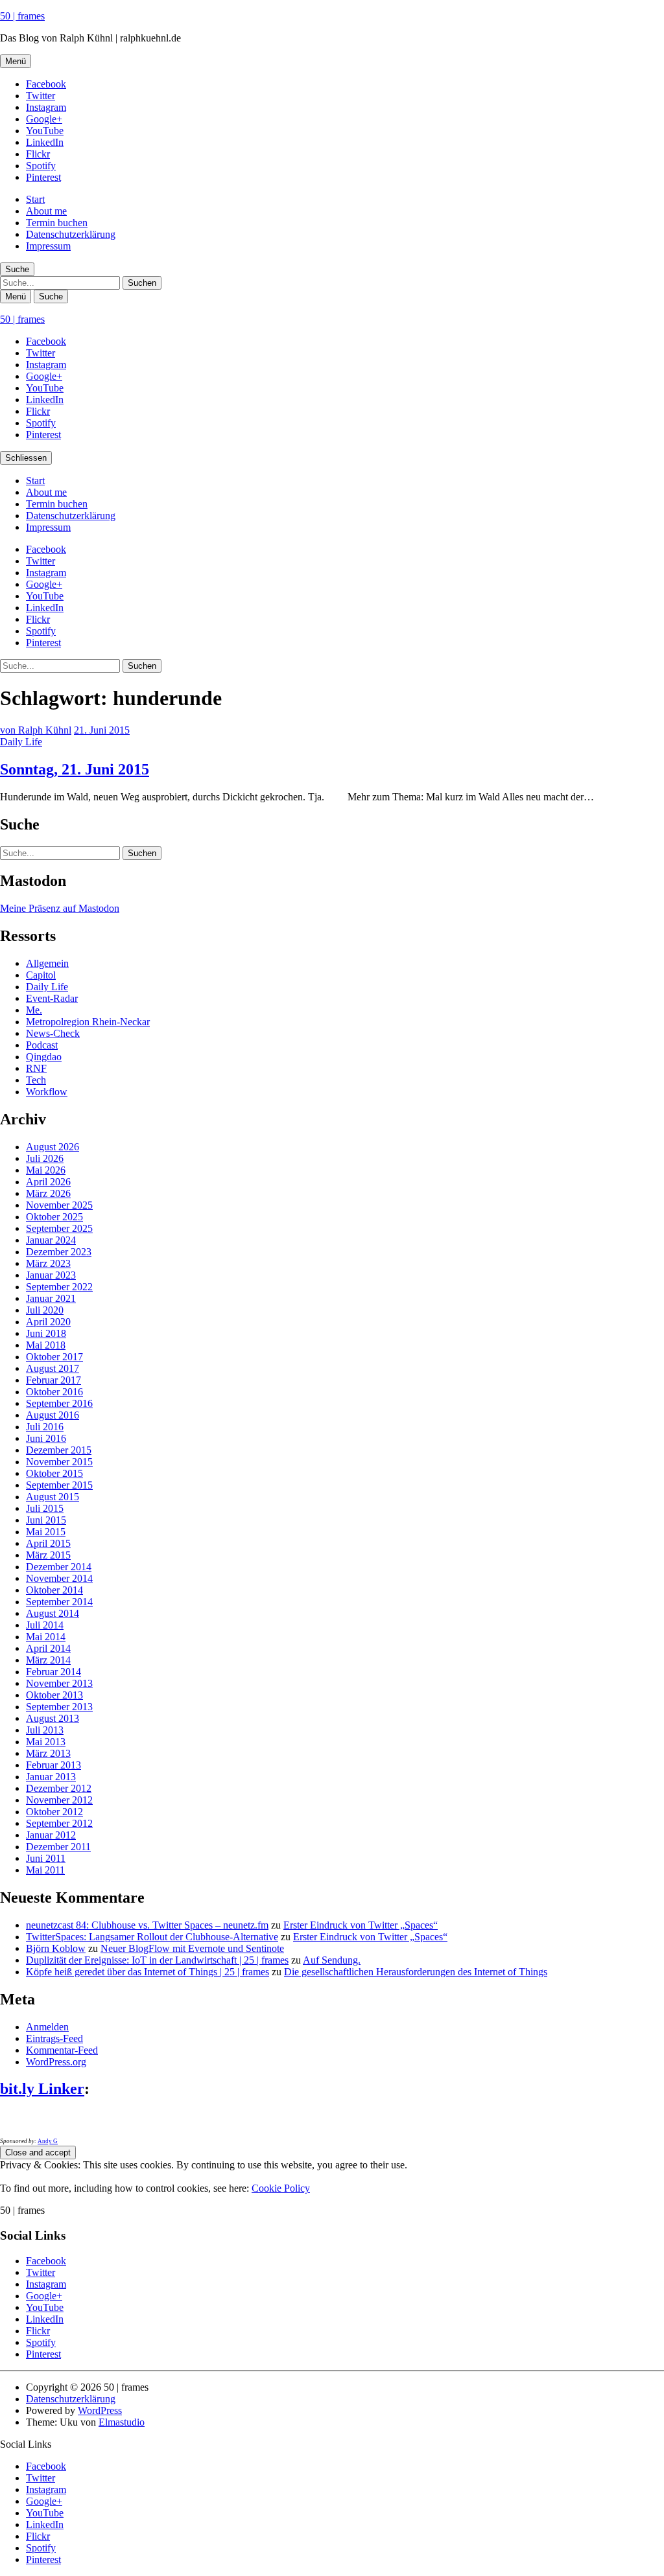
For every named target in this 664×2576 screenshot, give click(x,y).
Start (35, 199)
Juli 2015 (45, 1508)
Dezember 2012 (59, 1788)
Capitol (41, 975)
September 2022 (59, 1287)
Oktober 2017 (54, 1357)
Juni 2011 (46, 1858)
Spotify (41, 166)
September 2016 (59, 1403)
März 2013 (48, 1753)
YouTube (45, 131)
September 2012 (59, 1823)
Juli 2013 (45, 1730)
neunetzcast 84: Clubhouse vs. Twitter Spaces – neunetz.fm (147, 1925)
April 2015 (48, 1543)
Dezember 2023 (59, 1252)
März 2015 (48, 1555)
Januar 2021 (51, 1298)
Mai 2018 (46, 1345)
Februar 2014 (53, 1672)
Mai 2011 (45, 1870)
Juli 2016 (45, 1427)
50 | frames (22, 16)
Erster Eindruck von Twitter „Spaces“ (361, 1925)
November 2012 (59, 1800)
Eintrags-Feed (54, 2038)
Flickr (38, 154)
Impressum (48, 246)
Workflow (47, 1092)
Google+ (44, 119)
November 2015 (59, 1462)
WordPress (100, 2410)
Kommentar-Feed (62, 2050)
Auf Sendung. (332, 1960)
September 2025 (59, 1228)
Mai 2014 (46, 1637)
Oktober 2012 (54, 1812)
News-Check (53, 1033)
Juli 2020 (45, 1310)
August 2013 (53, 1718)
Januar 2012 (51, 1835)
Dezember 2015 (59, 1450)
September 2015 (59, 1485)
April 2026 (48, 1182)
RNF (36, 1068)
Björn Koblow (56, 1948)
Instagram (46, 107)
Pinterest (43, 177)
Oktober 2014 (54, 1590)
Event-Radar (52, 998)
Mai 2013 (46, 1742)
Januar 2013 (51, 1777)
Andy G (48, 2141)
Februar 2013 (53, 1765)
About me (46, 211)
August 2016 (53, 1415)
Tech (36, 1080)
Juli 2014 (45, 1625)
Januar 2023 (51, 1275)
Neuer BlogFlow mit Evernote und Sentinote (192, 1948)
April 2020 (48, 1322)
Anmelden (47, 2027)
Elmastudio (122, 2422)
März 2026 (48, 1193)
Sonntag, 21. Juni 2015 (75, 769)
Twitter (41, 96)
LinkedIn (45, 142)
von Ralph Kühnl (36, 730)
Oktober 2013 (54, 1695)
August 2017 (53, 1368)
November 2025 (59, 1205)
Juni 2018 (46, 1333)
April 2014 (48, 1648)
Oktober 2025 (54, 1217)
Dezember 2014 (59, 1567)
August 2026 (53, 1147)
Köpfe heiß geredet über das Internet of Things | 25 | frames (148, 1972)
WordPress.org (56, 2062)
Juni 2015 (46, 1520)
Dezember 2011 (58, 1847)
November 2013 (59, 1683)
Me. (34, 1010)
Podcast (42, 1045)
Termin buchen (57, 223)
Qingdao (44, 1057)
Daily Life (21, 742)
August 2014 (53, 1613)
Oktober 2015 (54, 1473)
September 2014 (59, 1602)
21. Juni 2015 (102, 730)
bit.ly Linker (42, 2089)
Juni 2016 (46, 1438)
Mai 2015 (46, 1532)
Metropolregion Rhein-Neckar (88, 1022)
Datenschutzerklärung (71, 234)
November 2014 (59, 1578)
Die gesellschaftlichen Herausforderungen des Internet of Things (416, 1972)
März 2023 (48, 1263)
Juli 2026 (45, 1158)
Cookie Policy (281, 2188)
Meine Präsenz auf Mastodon (60, 908)
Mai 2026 (46, 1170)
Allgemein (47, 963)
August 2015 (53, 1497)
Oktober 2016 (54, 1392)
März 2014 (48, 1660)
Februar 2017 (53, 1380)
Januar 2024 (51, 1240)
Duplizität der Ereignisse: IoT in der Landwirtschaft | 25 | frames (157, 1960)
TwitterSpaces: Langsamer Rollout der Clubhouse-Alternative (152, 1937)
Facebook (46, 84)
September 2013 (59, 1707)
